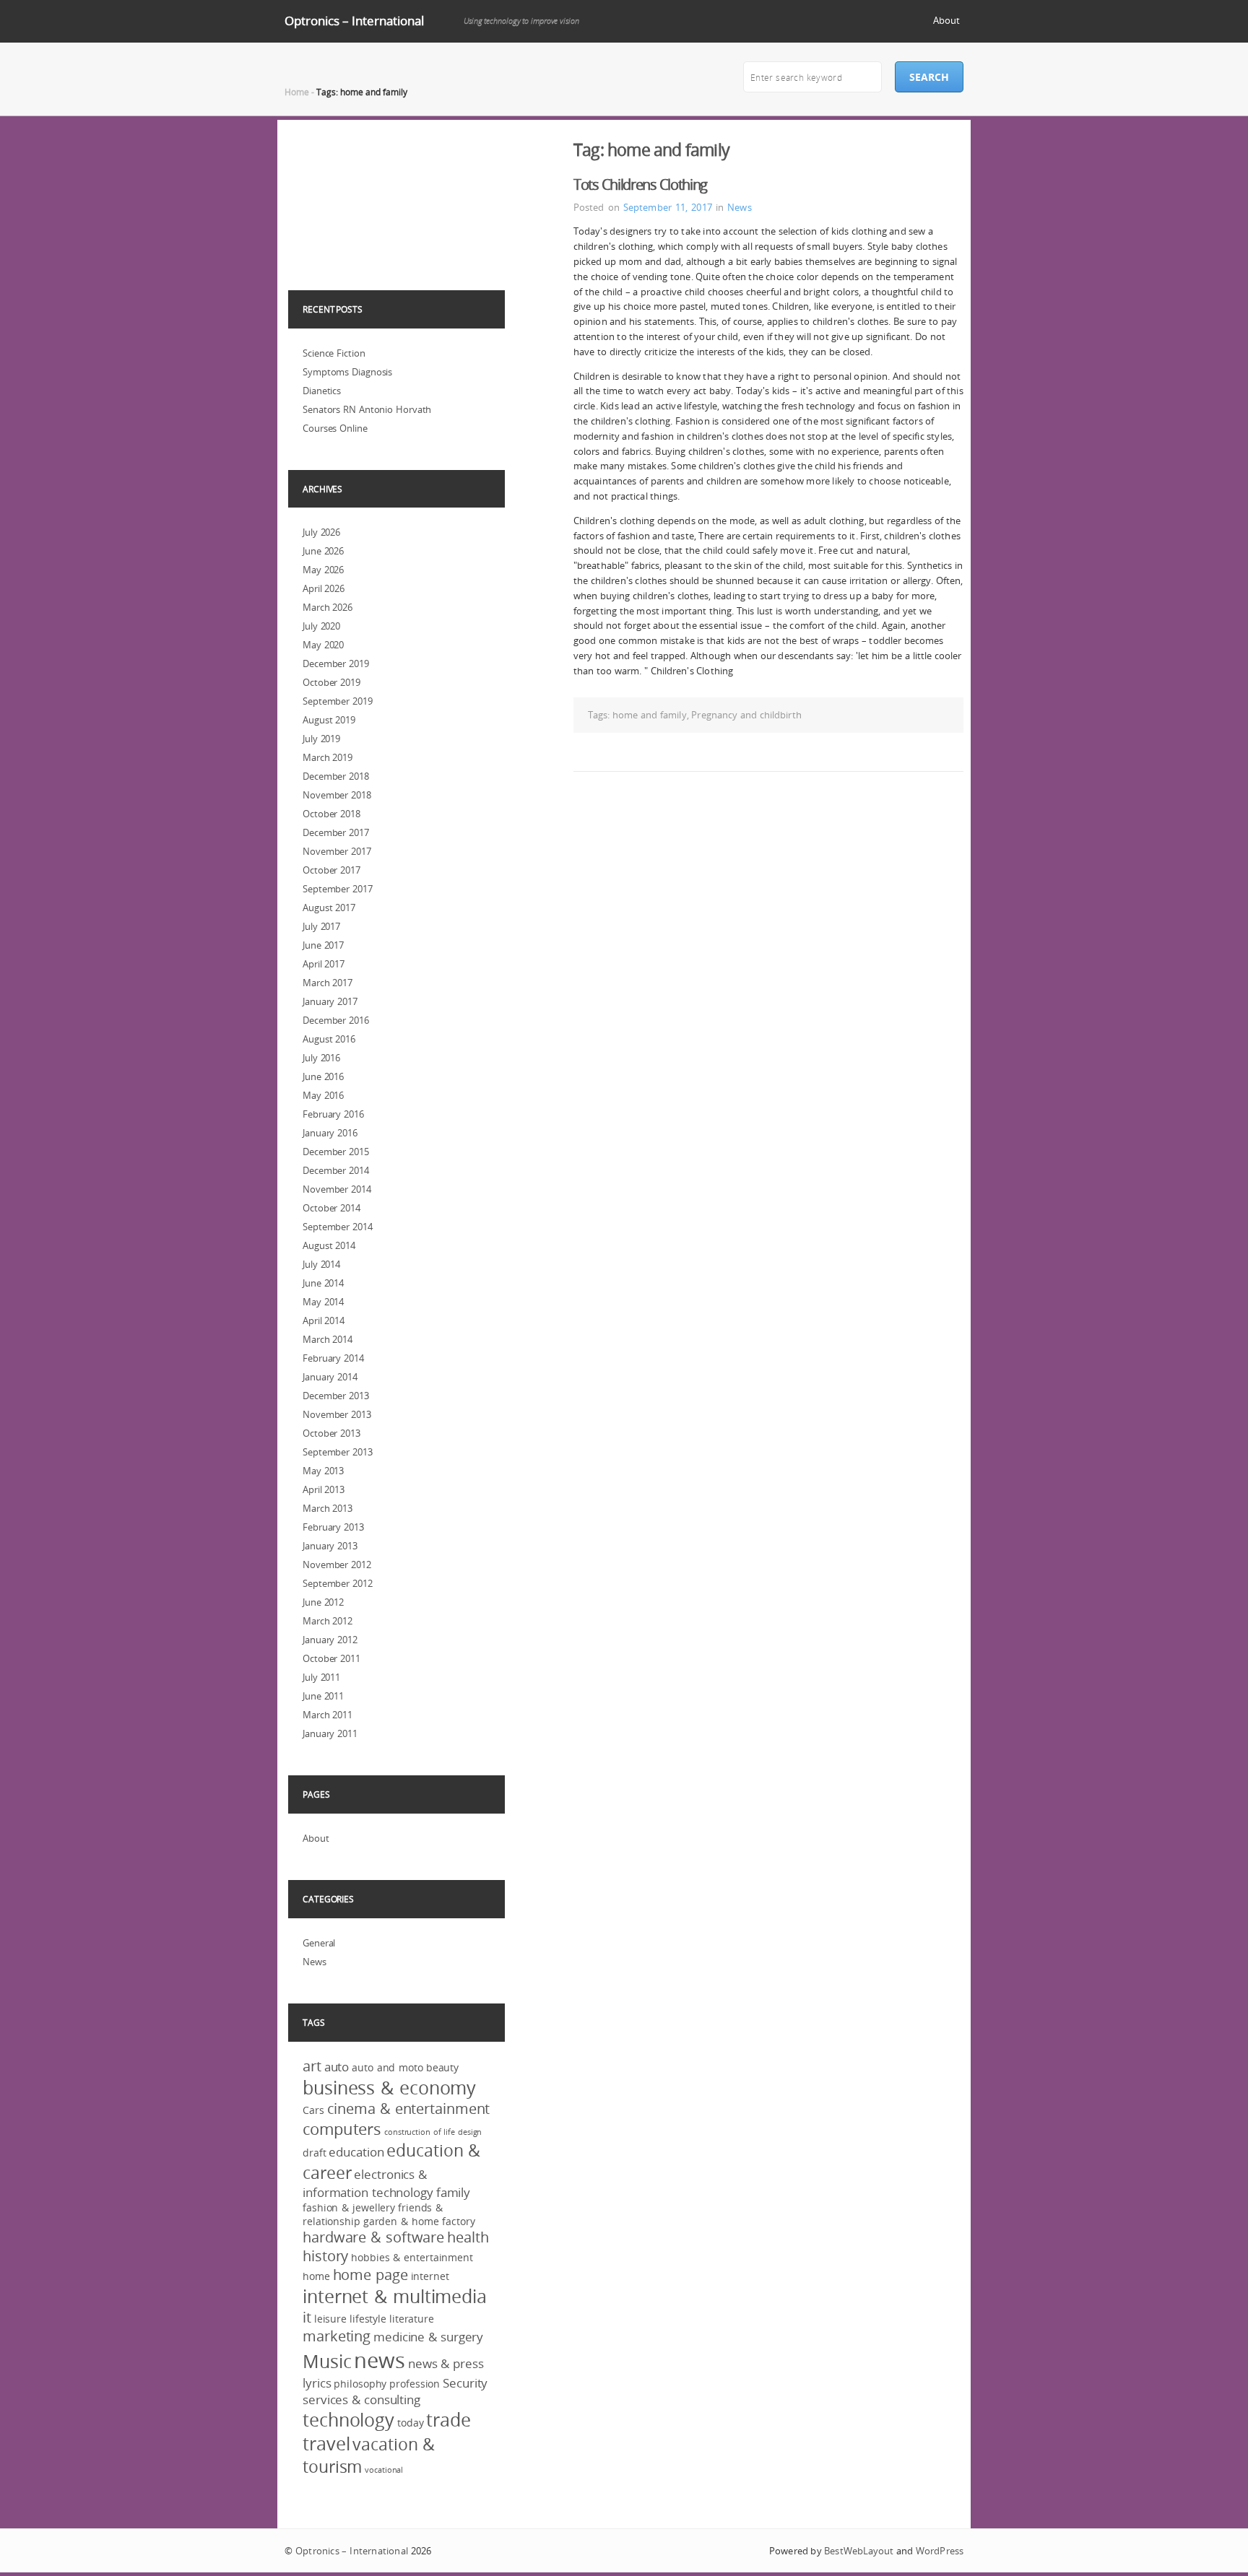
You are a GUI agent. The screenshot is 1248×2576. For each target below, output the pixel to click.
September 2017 (338, 889)
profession (415, 2384)
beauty (442, 2067)
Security (465, 2383)
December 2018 (336, 776)
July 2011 (321, 1677)
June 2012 (323, 1602)
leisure (330, 2319)
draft (315, 2153)
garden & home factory (419, 2221)
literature (412, 2319)
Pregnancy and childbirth (746, 715)
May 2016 (323, 1095)
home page (370, 2275)
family (453, 2192)
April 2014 (324, 1320)
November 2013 (337, 1414)
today (411, 2423)
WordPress (940, 2551)
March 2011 (328, 1715)
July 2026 (321, 532)
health (468, 2237)
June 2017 (323, 945)
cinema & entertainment (409, 2109)
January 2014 (330, 1377)
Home (297, 92)
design (470, 2132)
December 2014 (336, 1170)
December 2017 (336, 832)
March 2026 (328, 607)
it (307, 2318)
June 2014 (323, 1283)
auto (337, 2067)
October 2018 (331, 814)
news (380, 2360)
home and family (650, 715)
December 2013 (336, 1396)
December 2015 (336, 1152)
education (356, 2152)
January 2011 (330, 1733)
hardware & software (373, 2237)
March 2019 (328, 757)
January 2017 (330, 1001)
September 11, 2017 (668, 207)
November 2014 (337, 1189)
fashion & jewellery (349, 2207)
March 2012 (328, 1621)
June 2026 (323, 551)
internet (430, 2276)
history (325, 2256)
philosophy (360, 2384)
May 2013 (323, 1471)
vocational (384, 2470)
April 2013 (324, 1489)
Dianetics (322, 391)
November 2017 (337, 851)
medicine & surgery (428, 2337)
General (319, 1943)
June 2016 (323, 1076)
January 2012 (330, 1640)
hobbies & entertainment (412, 2257)
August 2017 (329, 908)
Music (327, 2361)
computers (342, 2129)
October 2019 (331, 682)
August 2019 (329, 720)
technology (348, 2420)
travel (326, 2444)
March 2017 (328, 983)
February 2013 (333, 1527)
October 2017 (331, 870)
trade (448, 2420)
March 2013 (328, 1508)
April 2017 (324, 964)
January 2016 (330, 1133)
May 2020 (323, 645)
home (316, 2276)
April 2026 (324, 588)
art (312, 2066)
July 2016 (321, 1058)
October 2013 (331, 1433)
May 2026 (323, 570)
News (739, 207)
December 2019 (336, 663)
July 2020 (321, 626)
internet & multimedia (395, 2296)
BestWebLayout (859, 2551)
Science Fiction (334, 353)
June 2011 (323, 1696)
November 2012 (337, 1565)
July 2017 (321, 926)
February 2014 (333, 1358)
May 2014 (323, 1302)
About (946, 20)
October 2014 (331, 1208)
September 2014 (338, 1227)
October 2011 (331, 1658)
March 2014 (328, 1339)
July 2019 (321, 739)
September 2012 (338, 1583)
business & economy (389, 2088)
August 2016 (329, 1039)
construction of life (420, 2132)
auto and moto (387, 2067)
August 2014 (329, 1245)
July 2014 (321, 1264)
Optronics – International (354, 21)
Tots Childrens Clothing (640, 184)
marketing (337, 2336)
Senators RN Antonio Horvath (367, 409)
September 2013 (338, 1452)
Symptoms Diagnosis (347, 372)
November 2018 (337, 795)
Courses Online (335, 428)
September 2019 (338, 701)
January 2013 (330, 1546)
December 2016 (336, 1020)
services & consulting (361, 2399)
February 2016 (333, 1114)
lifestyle (368, 2319)
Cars (313, 2110)
